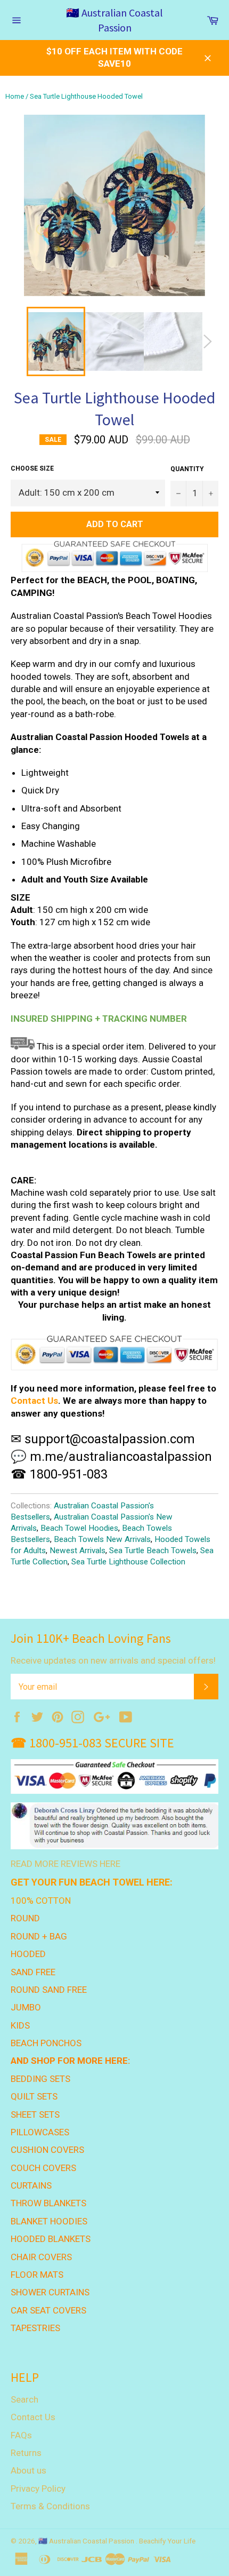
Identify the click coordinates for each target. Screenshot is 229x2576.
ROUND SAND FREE (49, 1990)
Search (24, 2399)
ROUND (25, 1918)
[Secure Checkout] (114, 1353)
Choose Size (32, 468)
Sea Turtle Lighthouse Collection (128, 1562)
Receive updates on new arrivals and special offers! (113, 1660)
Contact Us (34, 1401)
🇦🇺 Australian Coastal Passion (114, 20)
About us (28, 2470)
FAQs (21, 2435)
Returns (26, 2453)
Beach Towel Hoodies (79, 1528)
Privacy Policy (38, 2488)
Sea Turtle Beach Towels (153, 1551)
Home (15, 96)
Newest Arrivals (77, 1551)
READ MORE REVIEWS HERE (66, 1864)
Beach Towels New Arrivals (102, 1539)
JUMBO (26, 2007)
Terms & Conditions (50, 2506)
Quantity (187, 469)
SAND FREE (33, 1972)
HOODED (28, 1954)
